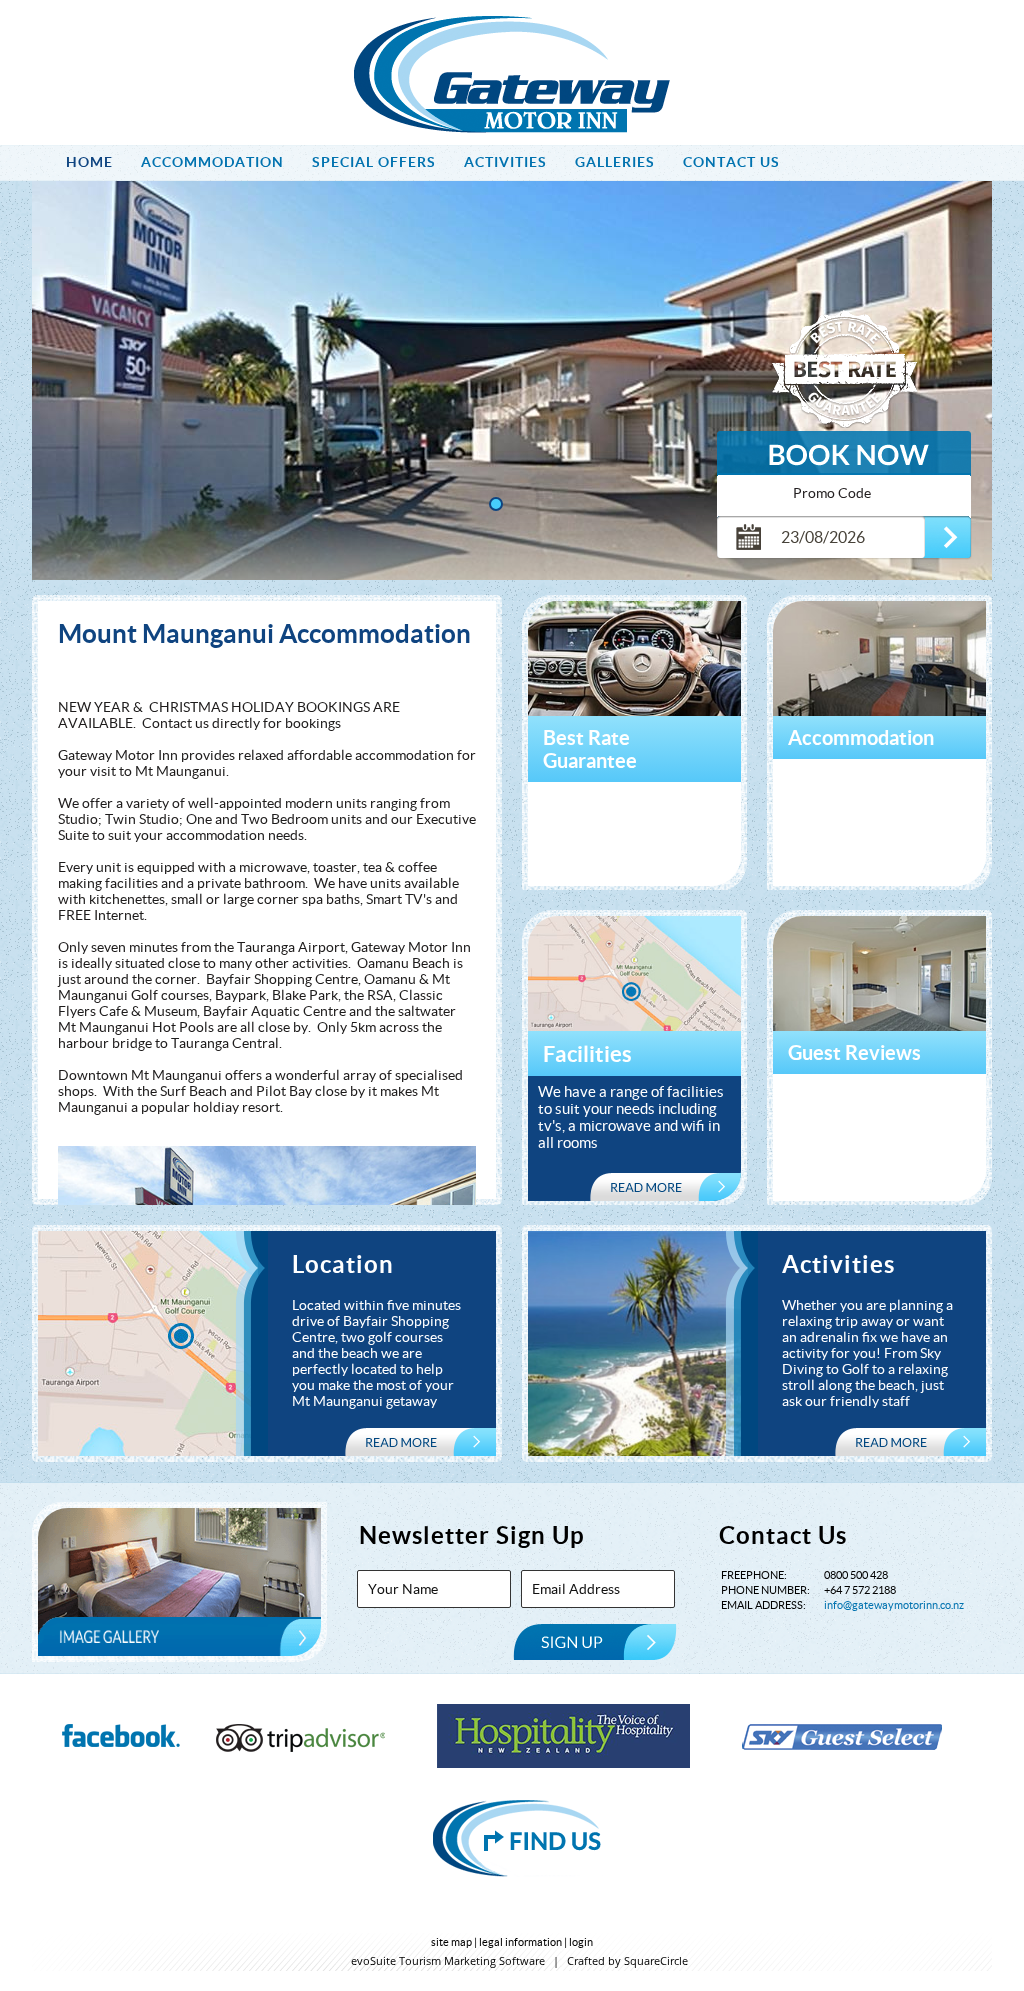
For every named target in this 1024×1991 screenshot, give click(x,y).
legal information (520, 1942)
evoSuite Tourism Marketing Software (448, 1960)
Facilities (587, 1053)
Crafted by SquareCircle (627, 1960)
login (581, 1942)
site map (451, 1942)
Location (343, 1264)
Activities (838, 1264)
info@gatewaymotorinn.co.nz (894, 1605)
